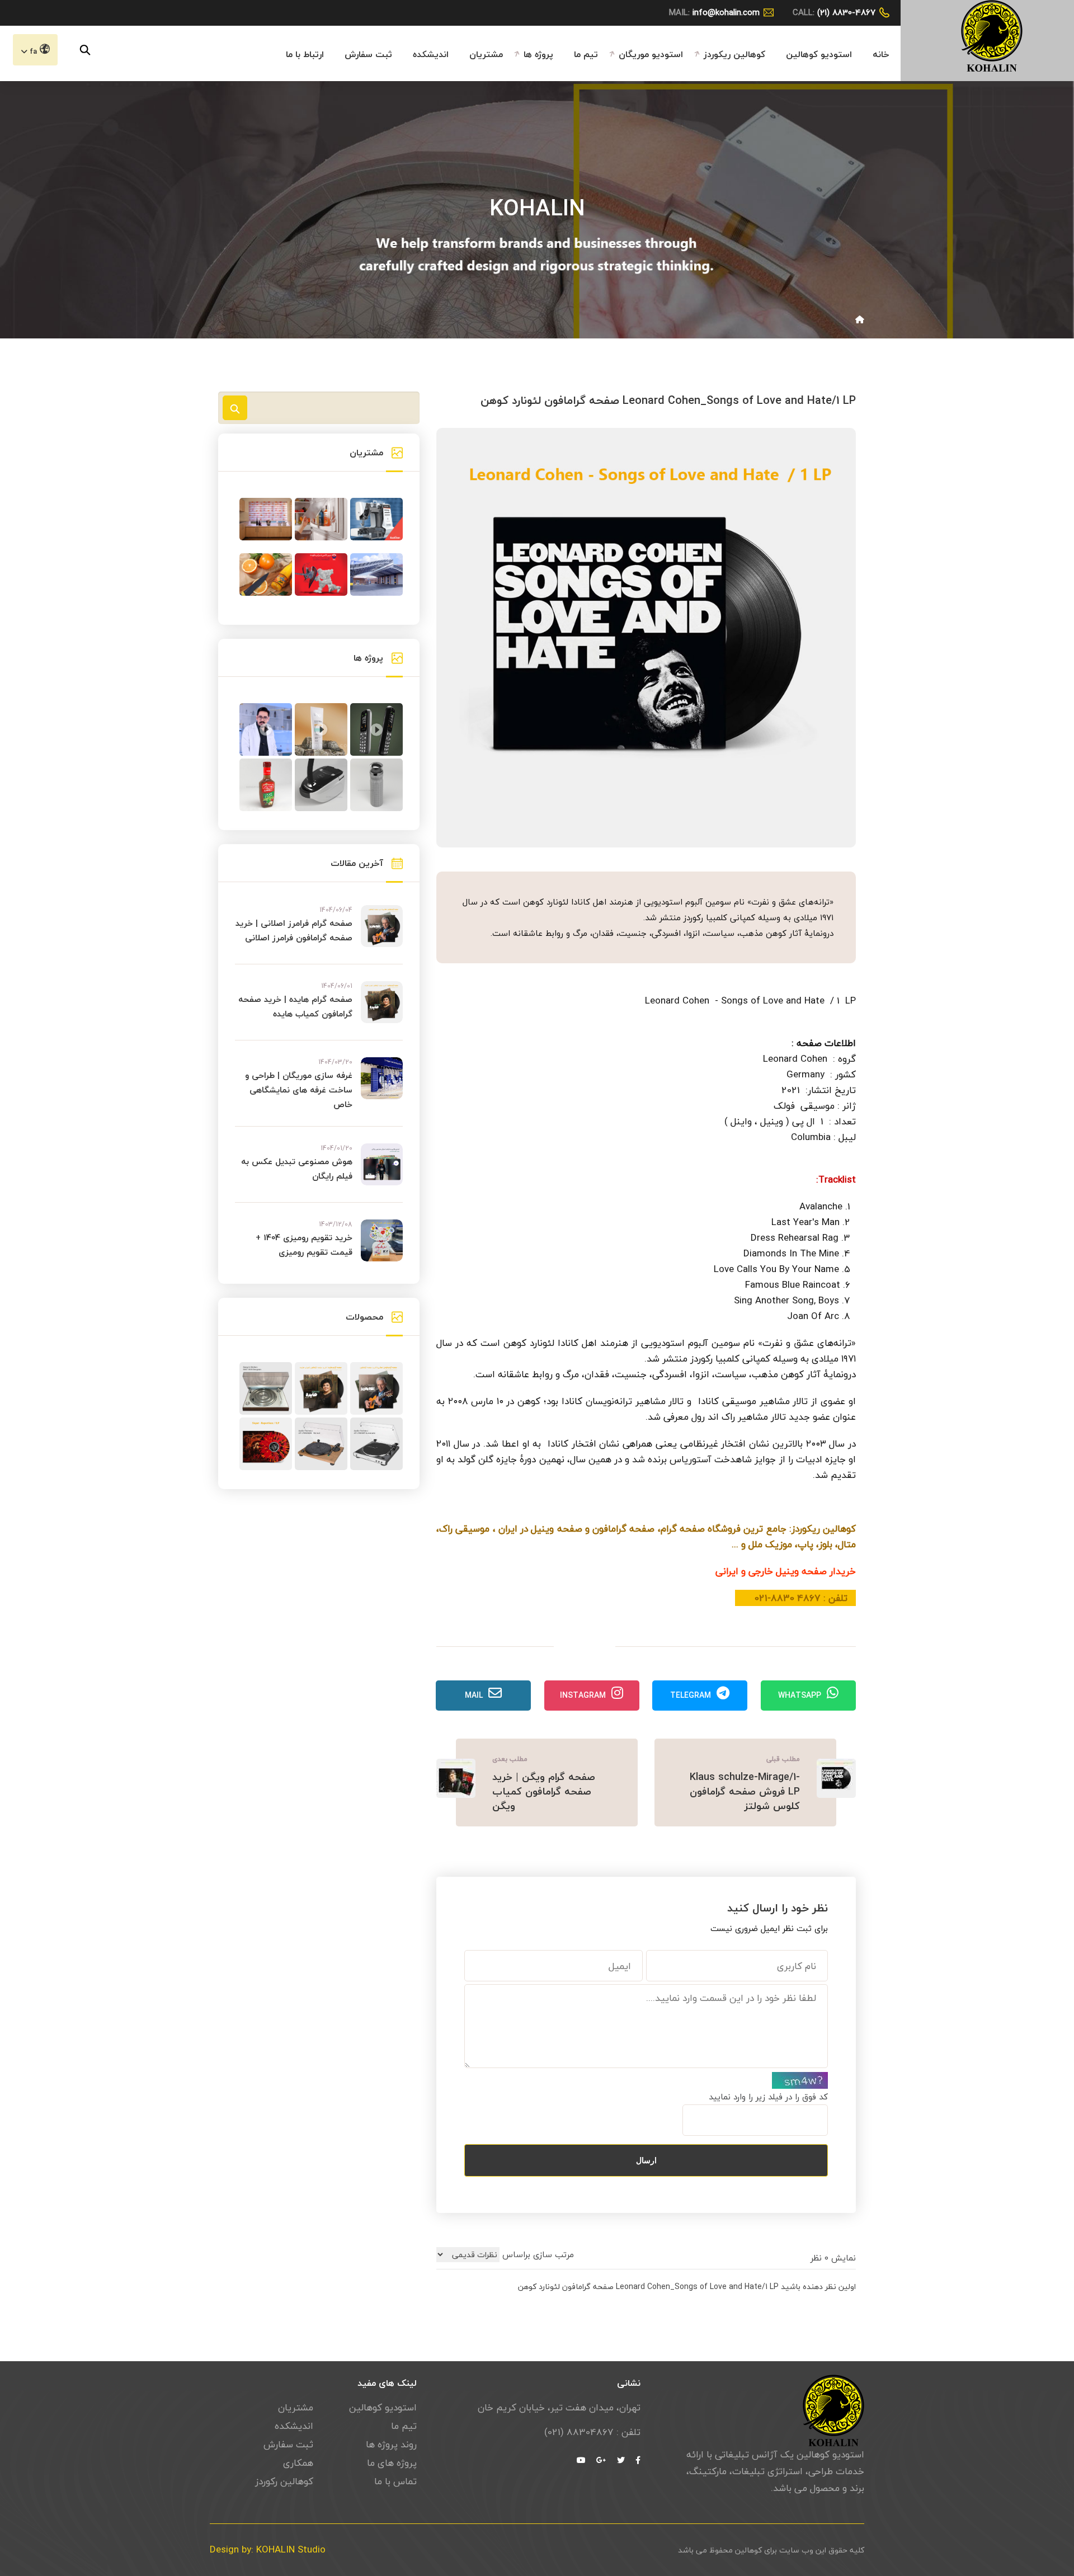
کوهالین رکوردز (284, 2481)
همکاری (298, 2463)
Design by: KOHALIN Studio (268, 2550)
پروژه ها (538, 54)
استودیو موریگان (651, 54)
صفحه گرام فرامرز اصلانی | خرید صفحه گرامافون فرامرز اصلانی (294, 930)
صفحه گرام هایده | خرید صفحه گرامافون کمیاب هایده (295, 1006)
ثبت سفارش (368, 54)
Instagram (583, 1695)
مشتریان (486, 54)
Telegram (691, 1695)
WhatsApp (800, 1695)
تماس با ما (395, 2481)
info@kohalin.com (726, 12)
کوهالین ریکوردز (734, 54)
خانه (881, 54)
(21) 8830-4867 (846, 12)
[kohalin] (992, 34)
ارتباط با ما (305, 54)
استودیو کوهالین (819, 54)
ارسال (646, 2160)
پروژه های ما (392, 2463)
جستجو (235, 408)
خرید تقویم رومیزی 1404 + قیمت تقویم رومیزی (304, 1245)
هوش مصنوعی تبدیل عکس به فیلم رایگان (297, 1169)
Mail (474, 1695)
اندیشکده (431, 54)
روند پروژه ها (391, 2445)
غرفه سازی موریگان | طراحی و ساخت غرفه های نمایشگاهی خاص (299, 1090)
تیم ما (586, 54)
